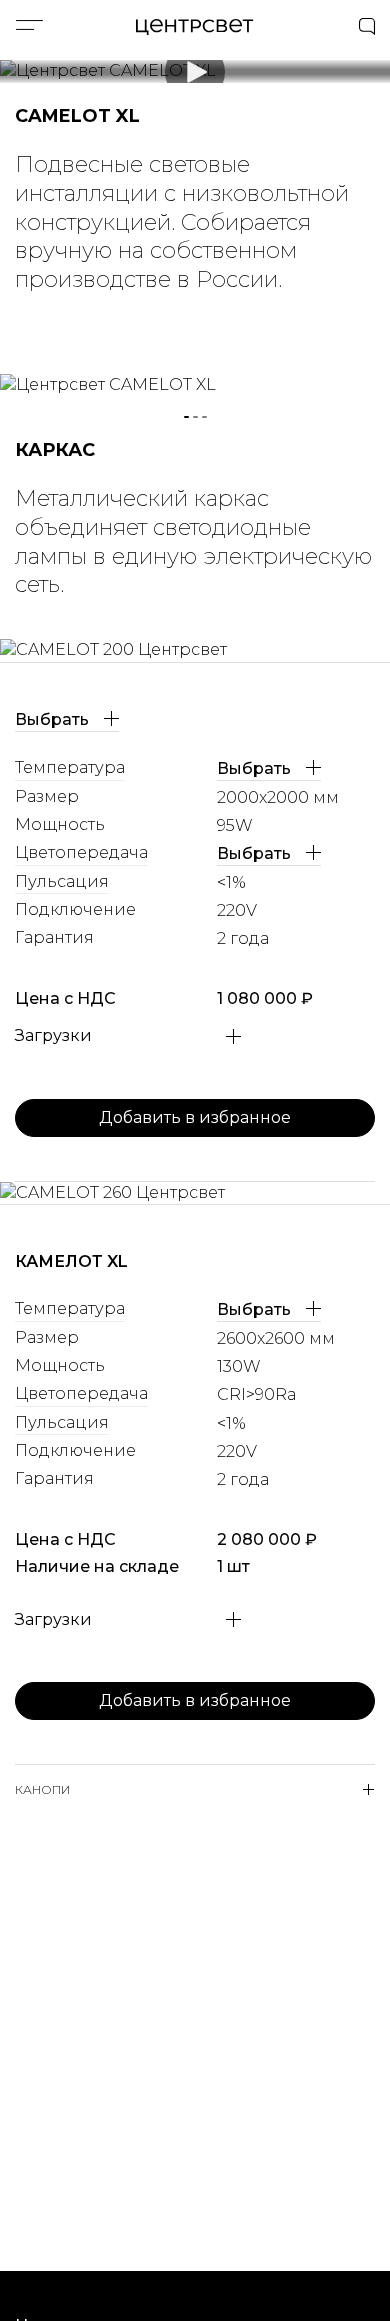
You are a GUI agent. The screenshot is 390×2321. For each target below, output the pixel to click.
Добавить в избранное (195, 1117)
